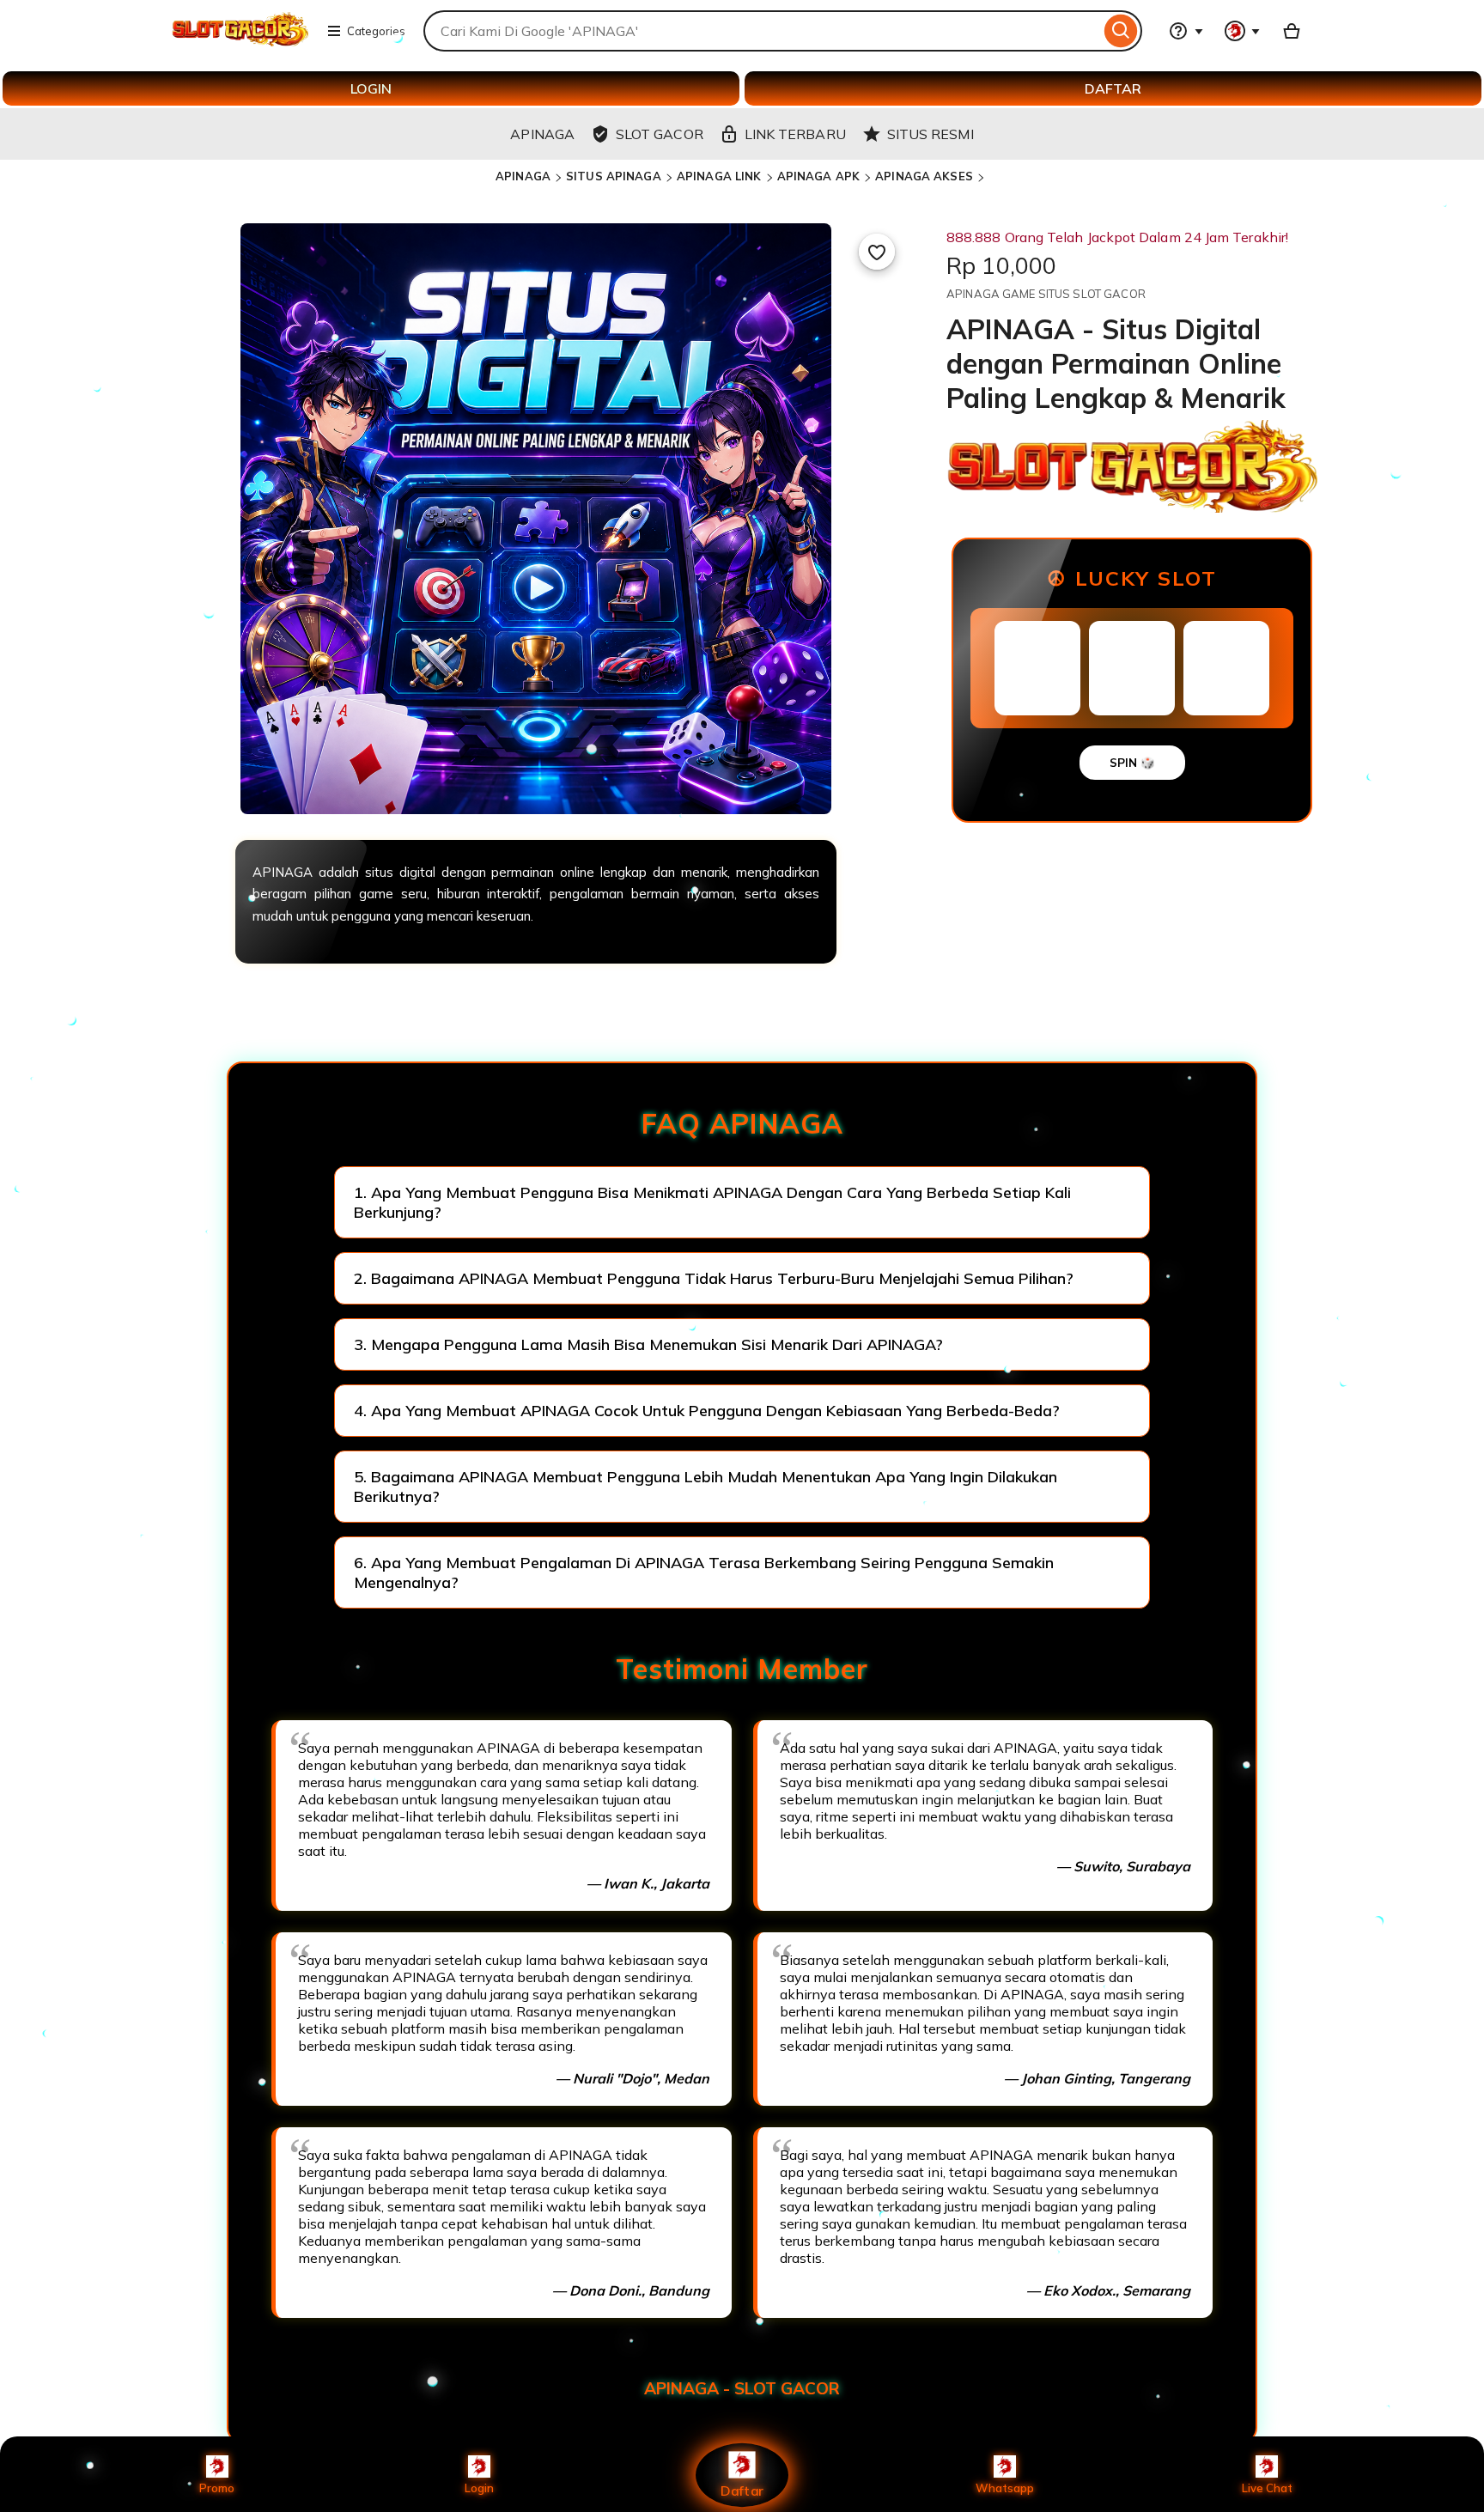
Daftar (742, 2490)
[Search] (1121, 31)
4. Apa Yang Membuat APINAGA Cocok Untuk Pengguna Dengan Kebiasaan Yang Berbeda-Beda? (707, 1411)
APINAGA (523, 176)
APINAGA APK (818, 176)
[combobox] (762, 31)
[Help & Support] (1186, 31)
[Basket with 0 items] (1292, 31)
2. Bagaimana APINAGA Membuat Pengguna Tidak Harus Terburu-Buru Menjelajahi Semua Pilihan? (714, 1278)
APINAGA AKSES (924, 176)
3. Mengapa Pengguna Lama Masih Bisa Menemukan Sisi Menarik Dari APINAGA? (648, 1344)
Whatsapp (1005, 2488)
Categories (376, 31)
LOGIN (371, 88)
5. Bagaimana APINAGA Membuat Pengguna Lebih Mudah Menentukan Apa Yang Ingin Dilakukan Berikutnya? (706, 1487)
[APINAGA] (240, 41)
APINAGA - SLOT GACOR (742, 2388)
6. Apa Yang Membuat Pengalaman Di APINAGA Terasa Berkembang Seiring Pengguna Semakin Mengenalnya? (704, 1572)
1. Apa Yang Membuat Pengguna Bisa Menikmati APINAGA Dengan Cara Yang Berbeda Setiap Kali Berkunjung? (712, 1202)
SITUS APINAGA (614, 176)
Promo (217, 2488)
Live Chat (1267, 2488)
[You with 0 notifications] (1243, 31)
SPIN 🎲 (1132, 763)
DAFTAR (1113, 88)
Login (479, 2488)
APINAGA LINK (719, 176)
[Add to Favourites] (877, 252)
